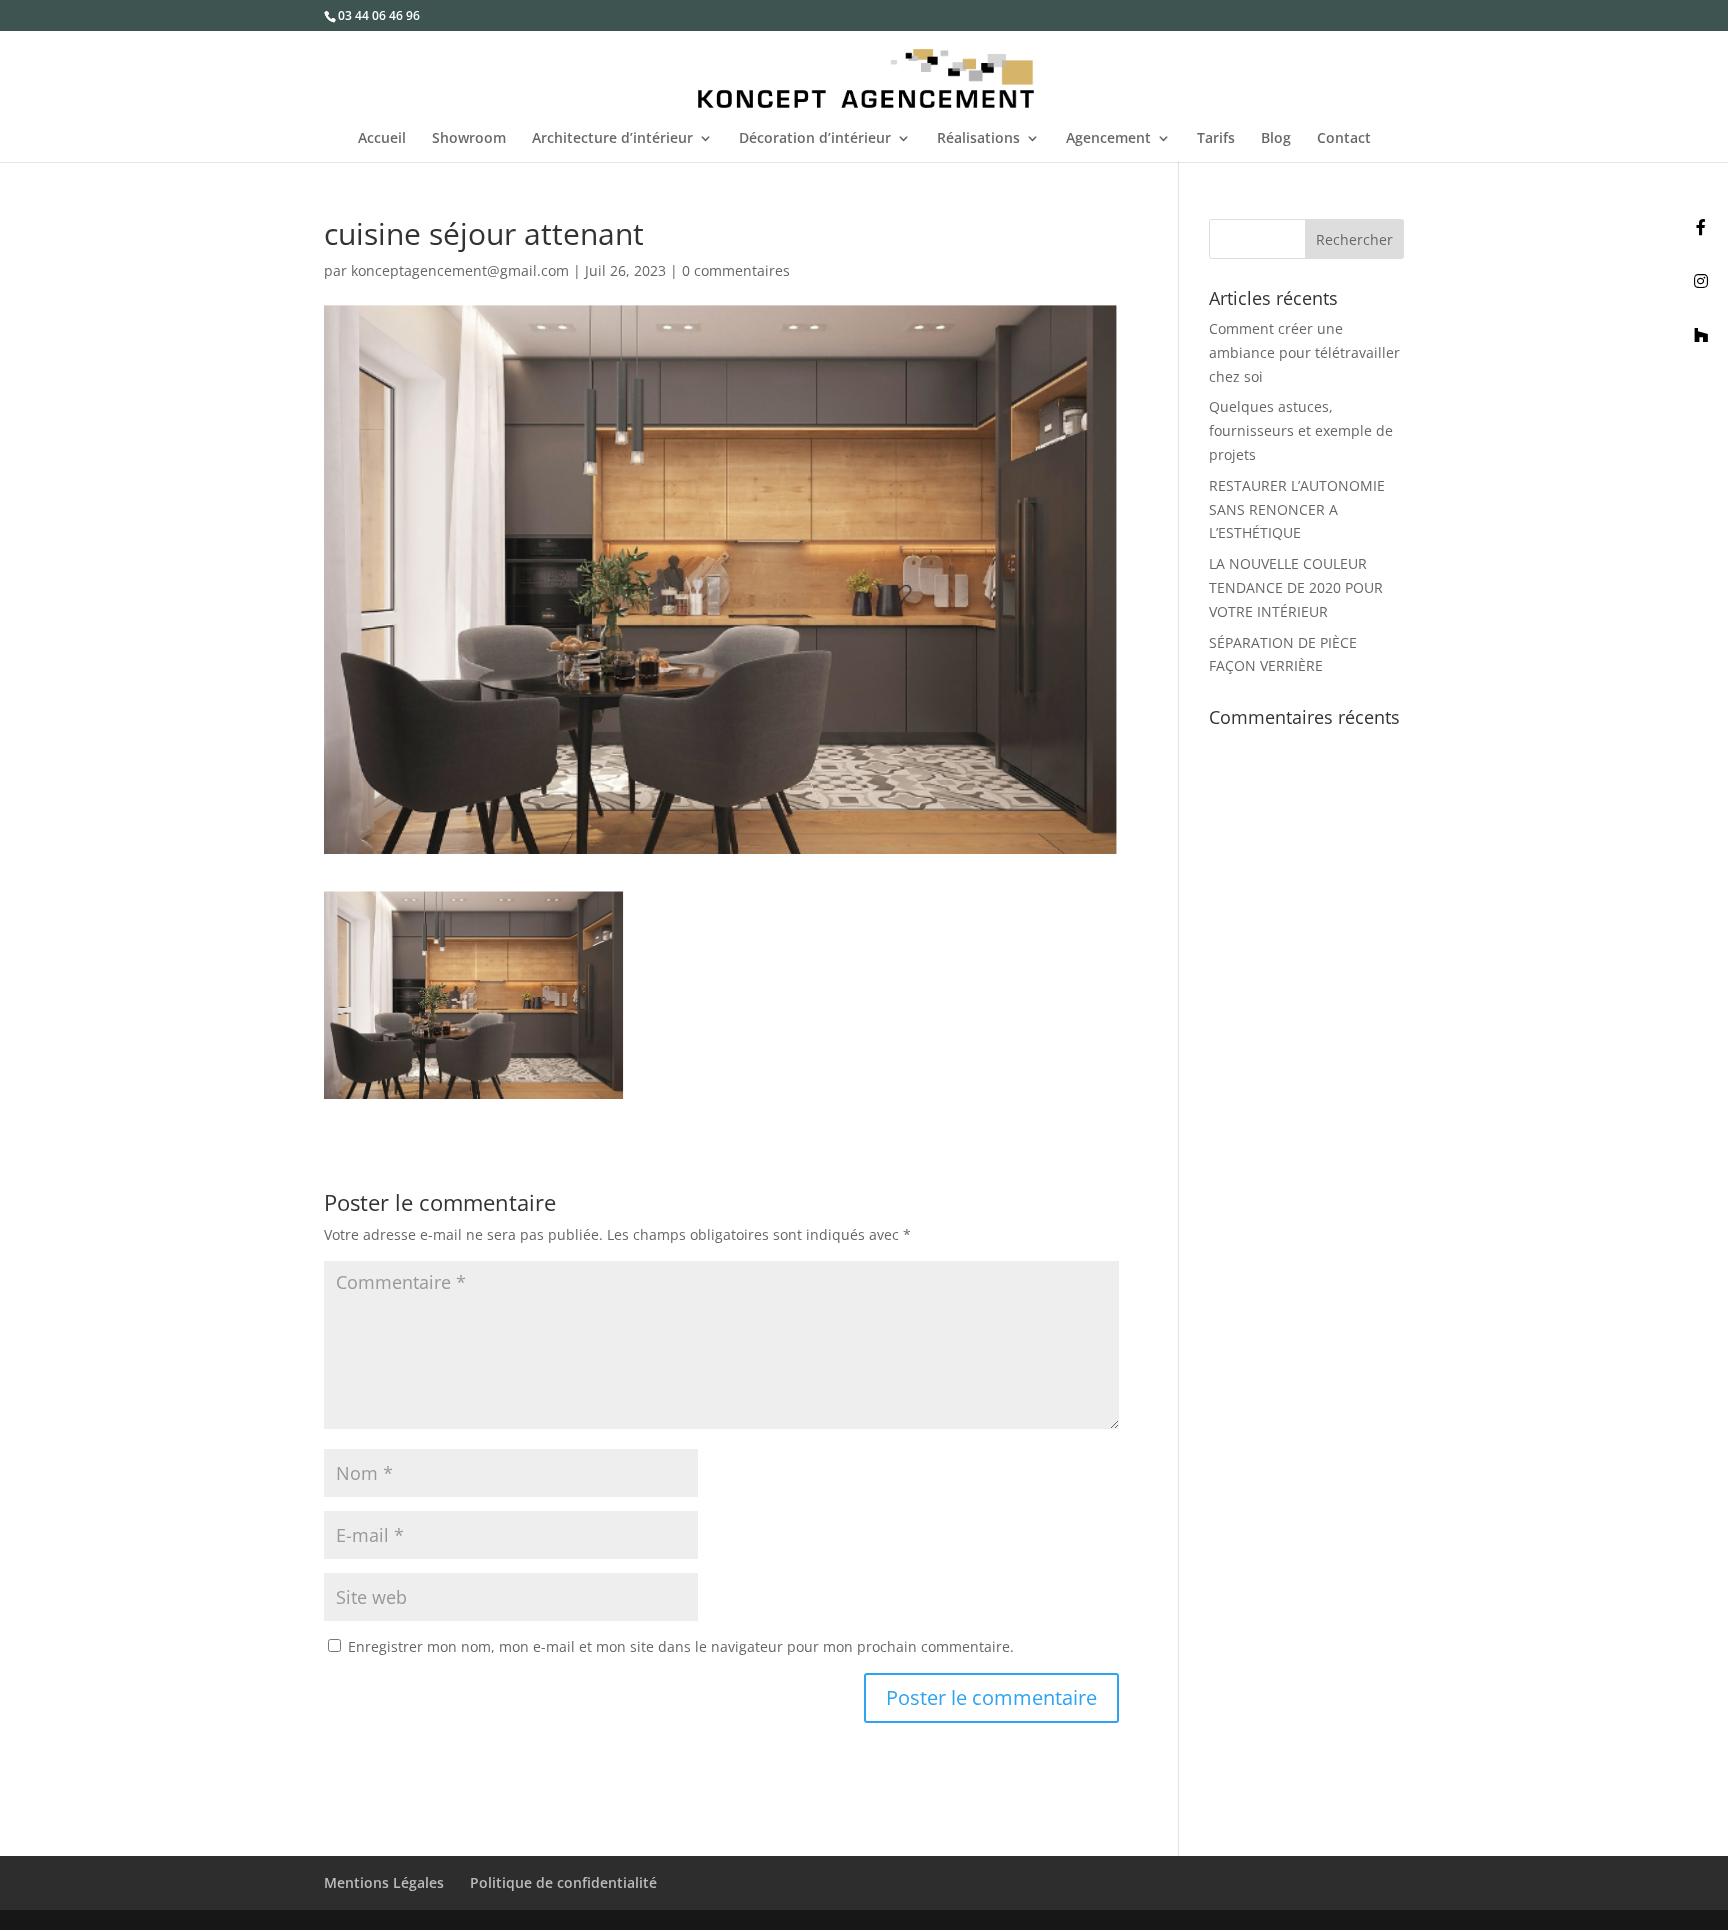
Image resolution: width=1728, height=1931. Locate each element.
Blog (1276, 139)
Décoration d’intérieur (815, 139)
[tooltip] (1701, 227)
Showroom (469, 139)
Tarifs (1216, 139)
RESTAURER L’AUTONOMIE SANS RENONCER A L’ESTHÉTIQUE (1297, 509)
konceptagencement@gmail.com (460, 270)
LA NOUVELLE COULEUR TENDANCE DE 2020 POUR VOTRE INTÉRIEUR (1296, 587)
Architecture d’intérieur (612, 139)
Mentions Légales (384, 1882)
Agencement (1108, 139)
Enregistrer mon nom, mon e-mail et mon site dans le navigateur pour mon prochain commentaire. (681, 1646)
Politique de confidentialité (563, 1882)
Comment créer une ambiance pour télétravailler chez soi (1304, 352)
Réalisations (978, 139)
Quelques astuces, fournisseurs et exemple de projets (1301, 430)
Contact (1344, 139)
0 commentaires (736, 270)
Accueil (382, 139)
